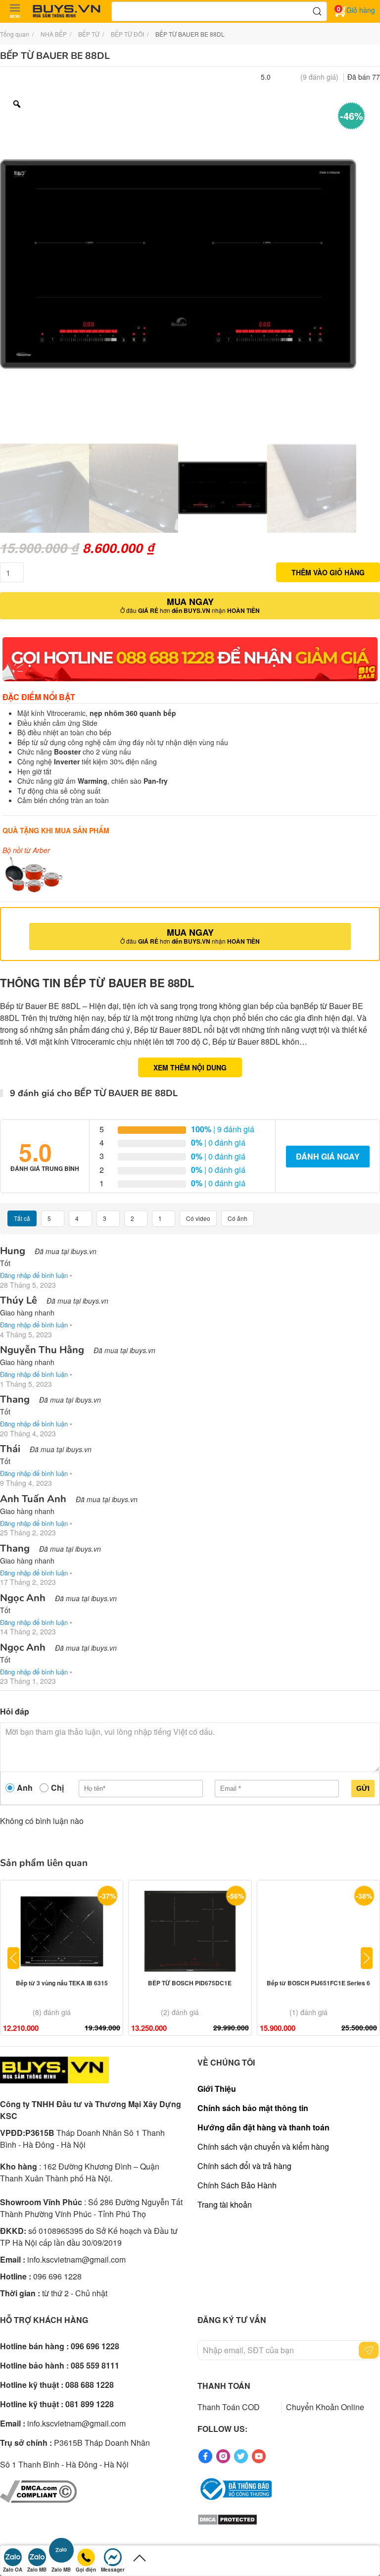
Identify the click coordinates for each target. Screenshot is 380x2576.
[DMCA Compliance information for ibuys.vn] (38, 2490)
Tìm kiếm (317, 11)
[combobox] (219, 11)
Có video (198, 1218)
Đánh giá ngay (328, 1156)
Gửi (363, 1788)
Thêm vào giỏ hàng (328, 572)
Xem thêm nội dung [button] (190, 1067)
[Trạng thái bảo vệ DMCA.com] (227, 2519)
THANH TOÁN (224, 2386)
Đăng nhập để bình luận (34, 1275)
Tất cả (22, 1218)
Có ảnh (237, 1218)
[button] (15, 11)
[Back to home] (67, 11)
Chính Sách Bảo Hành (237, 2185)
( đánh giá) (319, 77)
